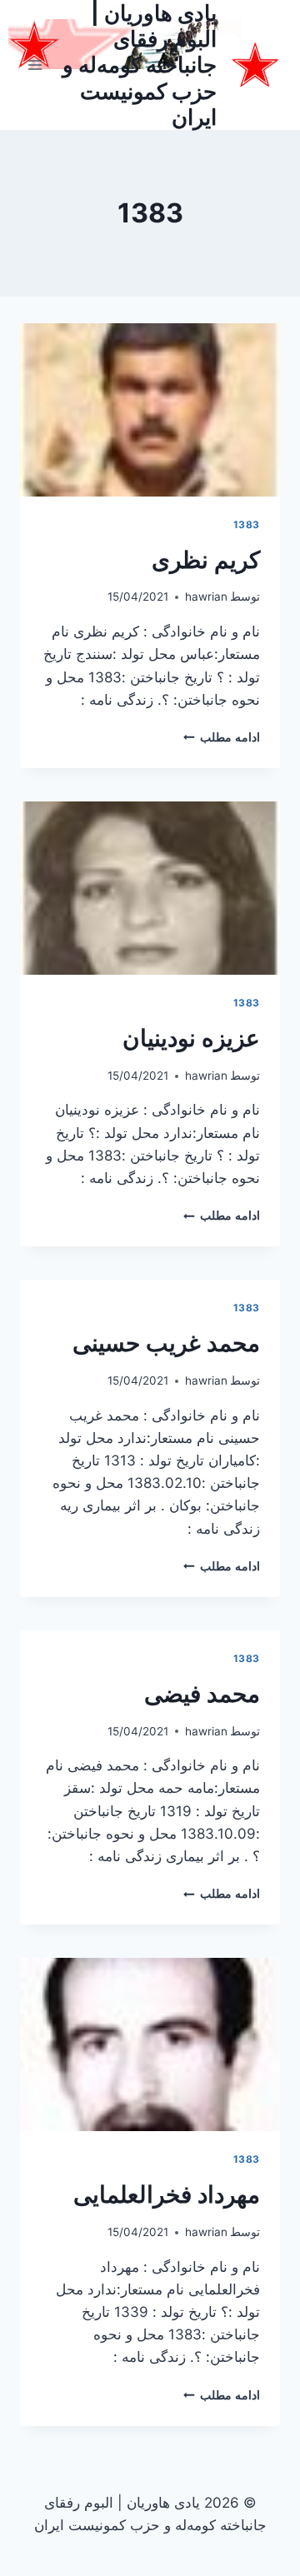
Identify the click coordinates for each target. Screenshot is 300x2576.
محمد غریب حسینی (166, 1343)
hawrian (206, 597)
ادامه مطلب (222, 737)
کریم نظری (206, 560)
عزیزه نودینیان (191, 1038)
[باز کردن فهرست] (35, 65)
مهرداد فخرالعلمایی (167, 2194)
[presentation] (150, 410)
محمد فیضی (202, 1694)
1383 (247, 524)
